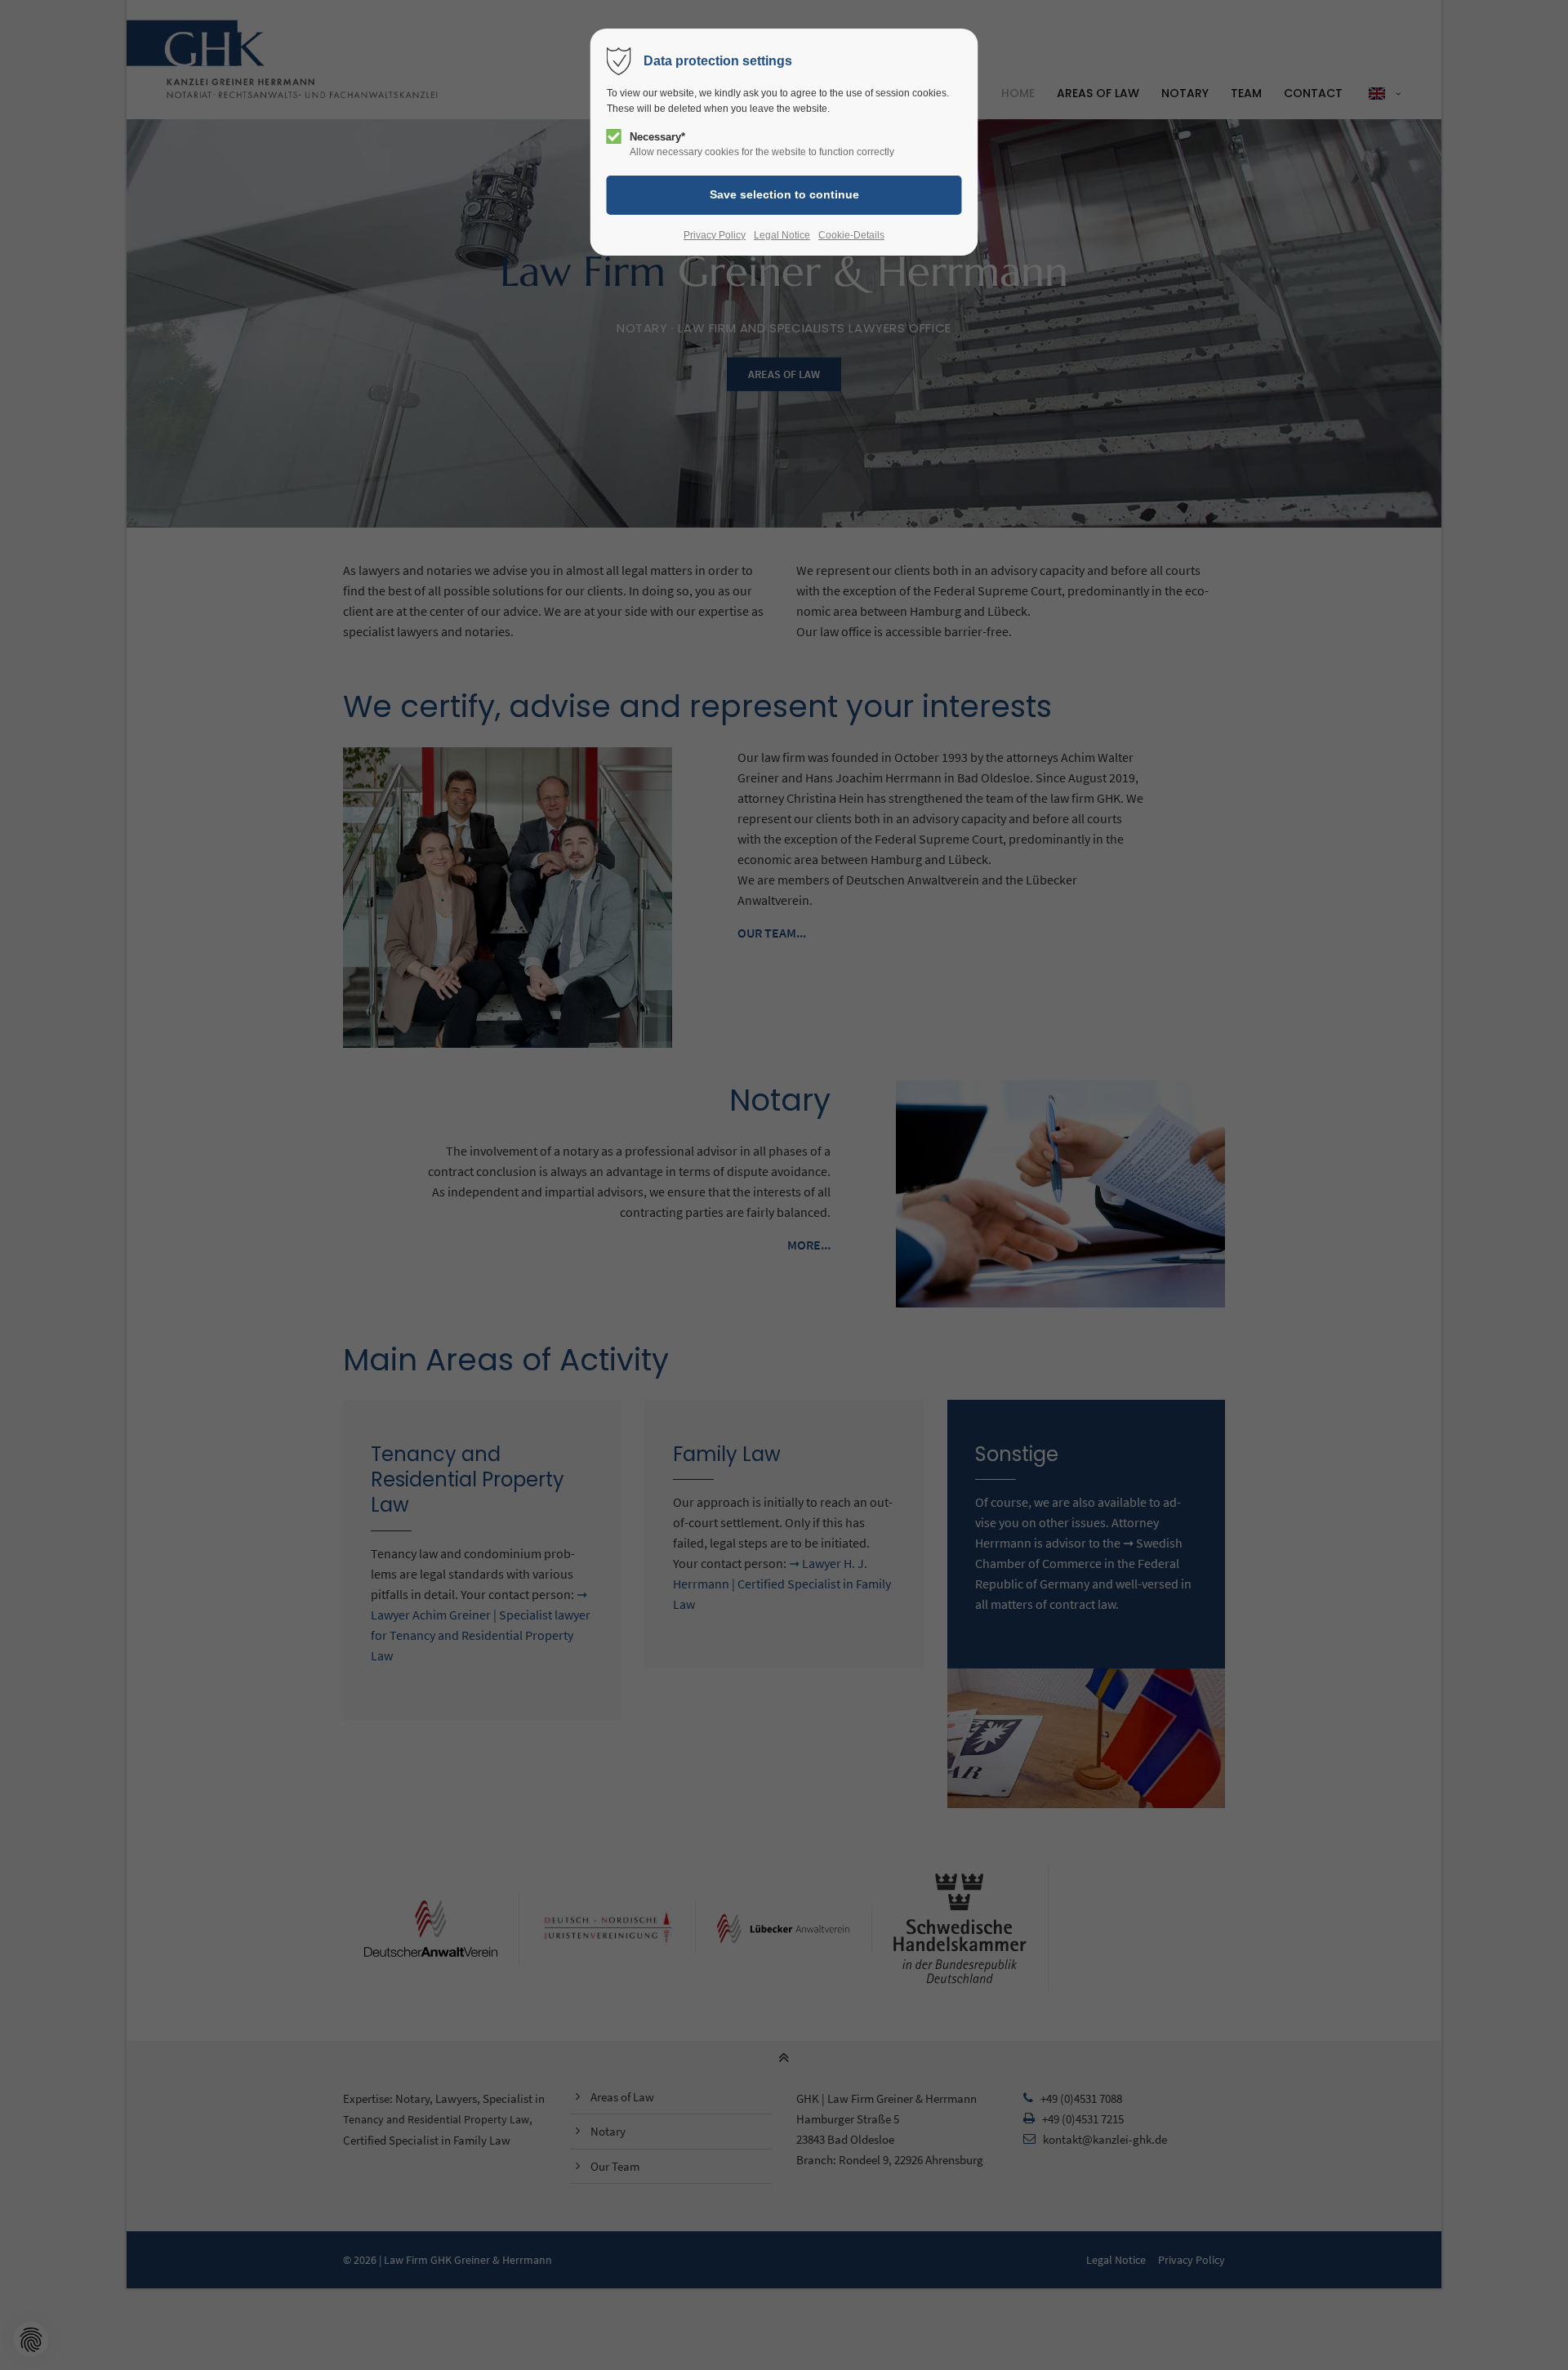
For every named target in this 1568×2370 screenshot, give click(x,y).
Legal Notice (782, 235)
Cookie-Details (851, 235)
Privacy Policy (715, 235)
